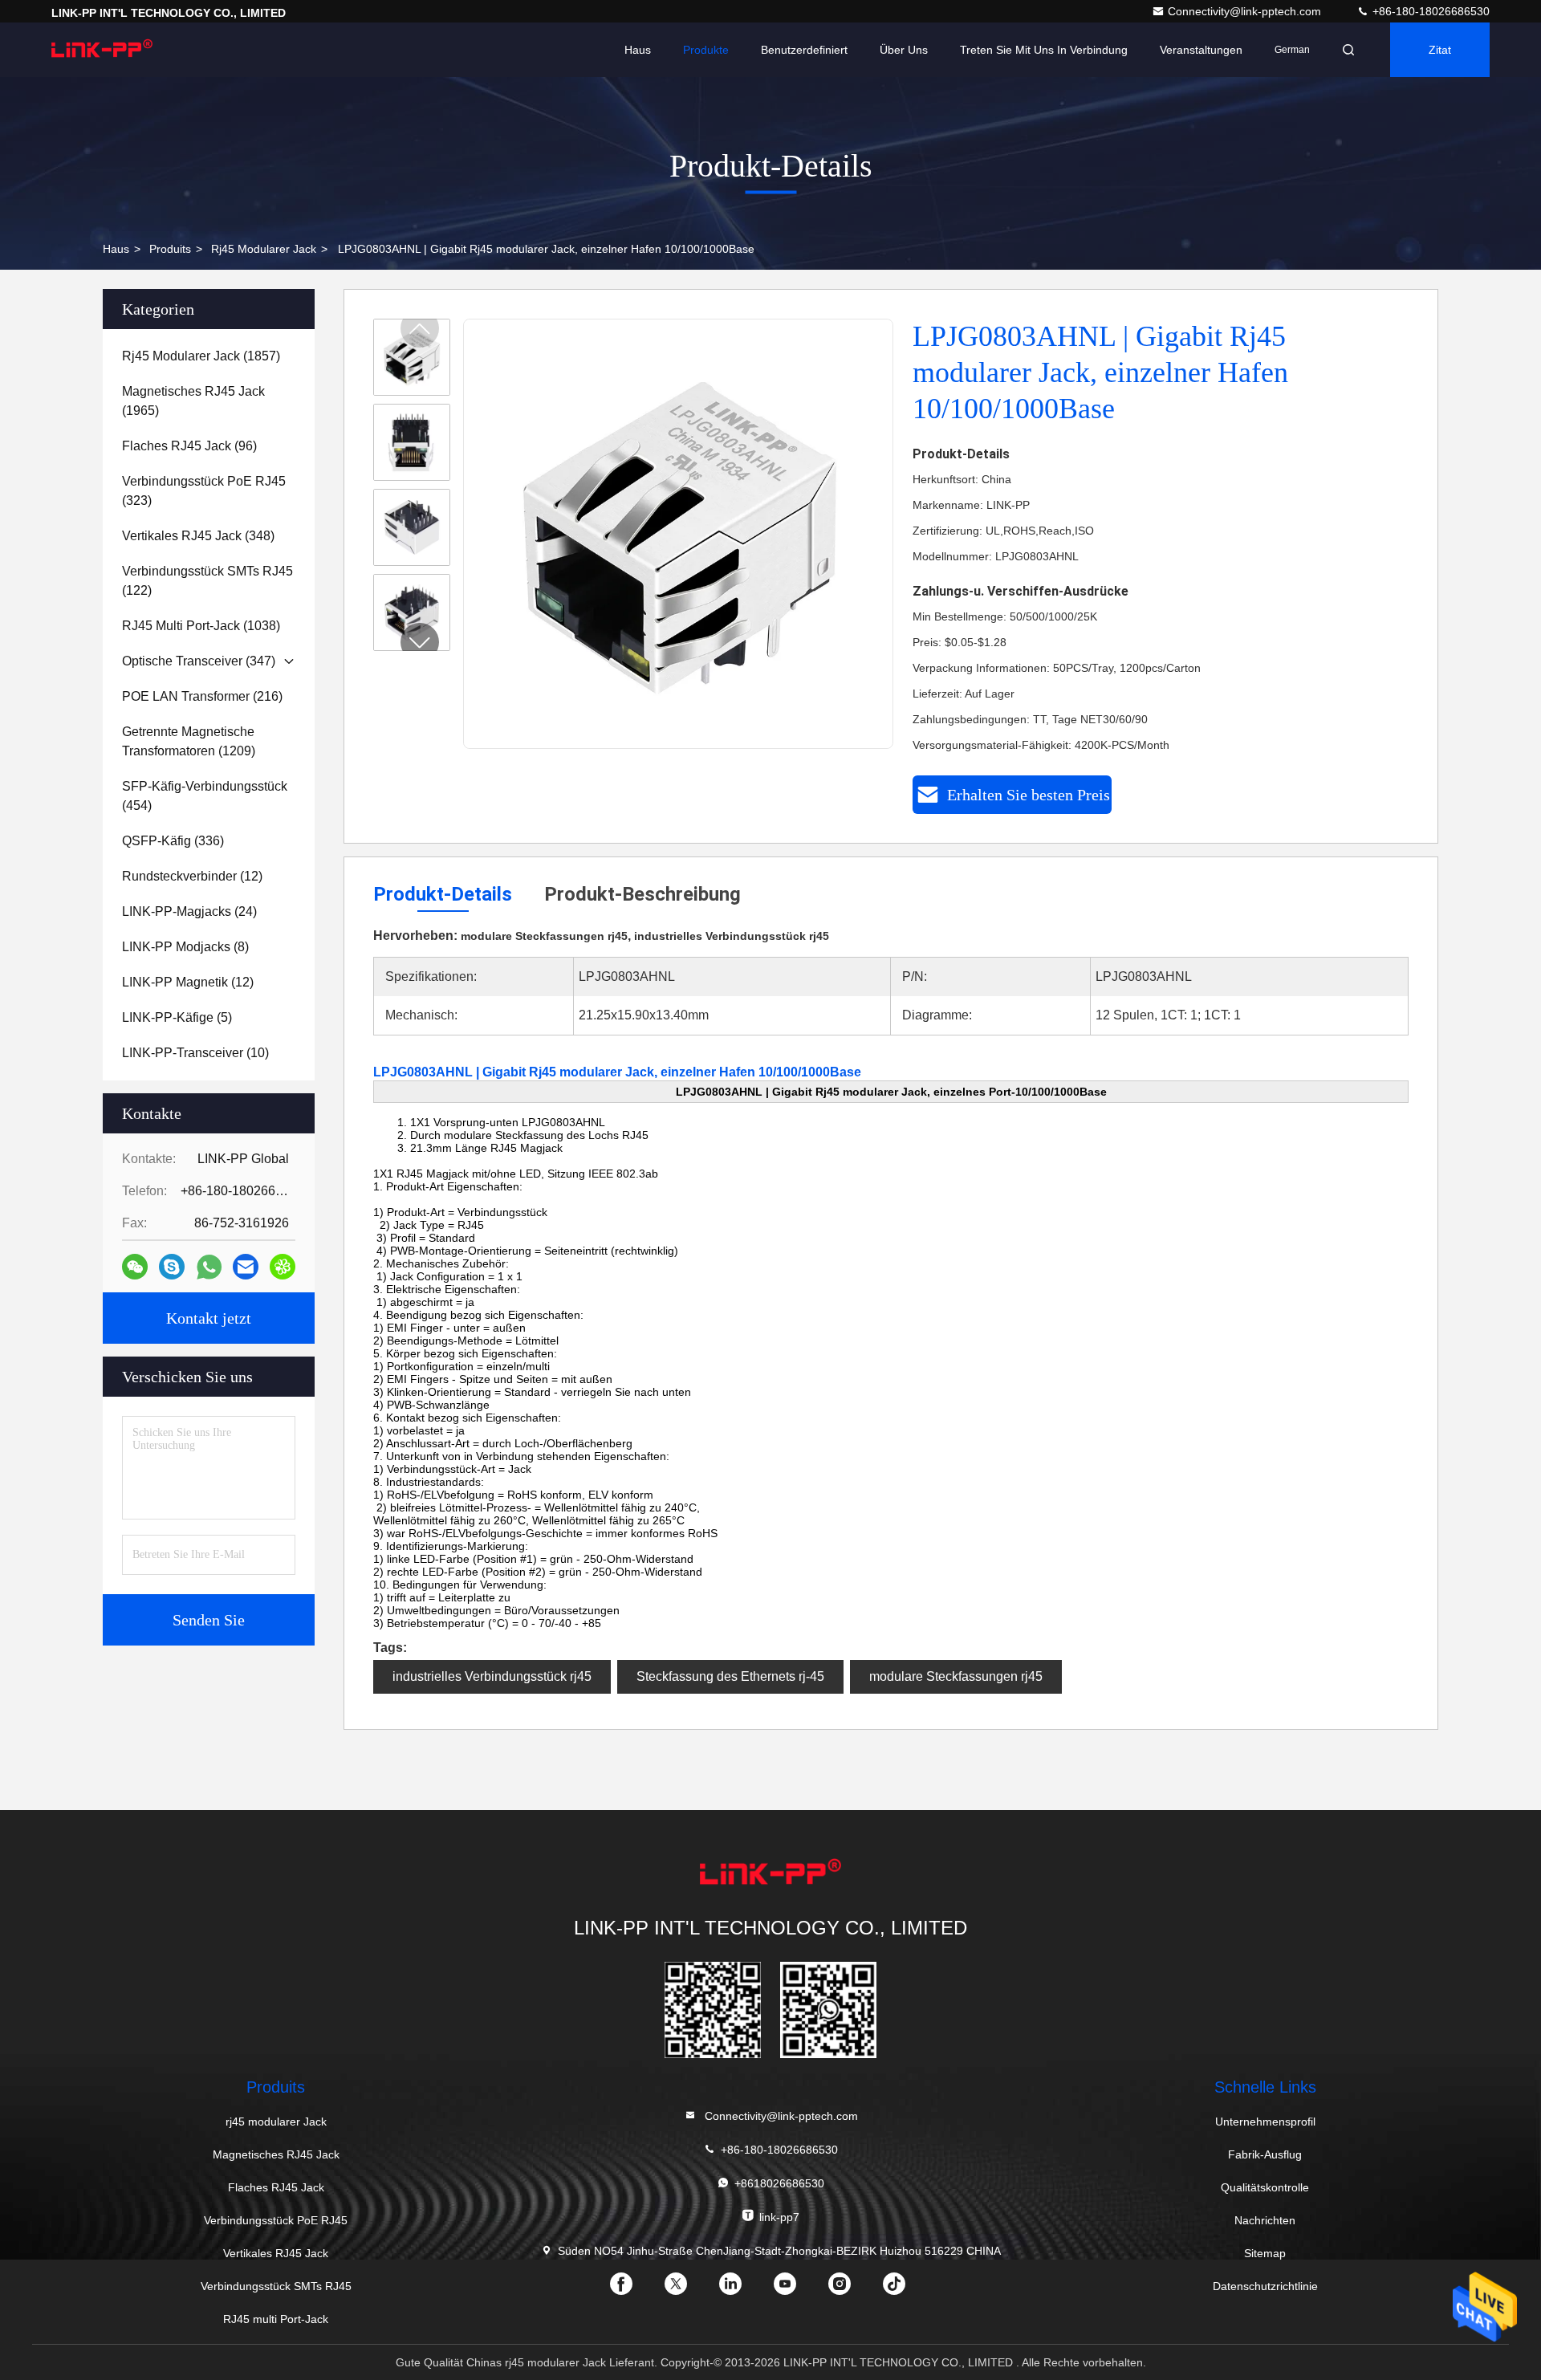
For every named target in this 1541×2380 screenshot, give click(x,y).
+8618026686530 (779, 2183)
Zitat (1440, 50)
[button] (420, 642)
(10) (195, 1053)
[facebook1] (634, 2289)
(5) (177, 1017)
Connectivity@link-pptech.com (1246, 11)
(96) (189, 446)
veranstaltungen (1201, 50)
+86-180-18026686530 (1429, 11)
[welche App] (209, 1267)
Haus (638, 50)
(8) (185, 947)
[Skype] (172, 1267)
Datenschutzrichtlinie (1265, 2286)
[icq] (283, 1267)
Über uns (904, 50)
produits (170, 249)
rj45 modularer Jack (264, 249)
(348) (198, 536)
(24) (189, 911)
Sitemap (1265, 2253)
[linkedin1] (743, 2289)
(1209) (189, 741)
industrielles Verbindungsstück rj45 (492, 1676)
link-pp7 (779, 2217)
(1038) (201, 626)
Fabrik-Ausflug (1265, 2154)
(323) (204, 491)
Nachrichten (1265, 2220)
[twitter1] (689, 2289)
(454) (205, 796)
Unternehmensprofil (1265, 2122)
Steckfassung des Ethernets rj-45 (730, 1676)
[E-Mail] (246, 1267)
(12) (192, 876)
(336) (173, 841)
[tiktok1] (907, 2289)
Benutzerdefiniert (804, 50)
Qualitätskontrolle (1265, 2187)
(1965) (193, 401)
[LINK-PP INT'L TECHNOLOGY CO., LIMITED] (102, 50)
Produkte (706, 50)
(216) (202, 696)
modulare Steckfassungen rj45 (956, 1676)
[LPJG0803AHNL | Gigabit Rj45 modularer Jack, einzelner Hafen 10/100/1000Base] (679, 535)
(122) (207, 581)
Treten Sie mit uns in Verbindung (1044, 50)
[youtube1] (798, 2289)
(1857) (201, 356)
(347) (199, 661)
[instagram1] (852, 2289)
